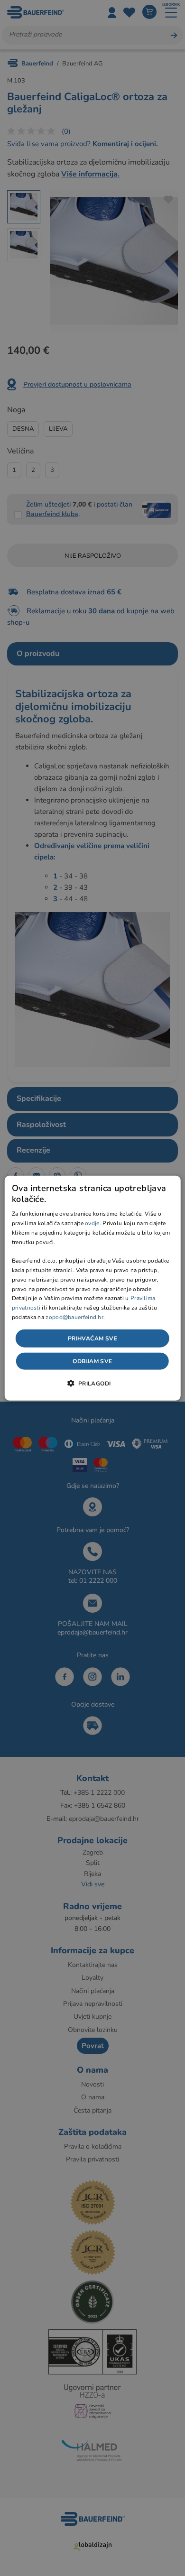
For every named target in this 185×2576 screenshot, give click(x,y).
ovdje (92, 1223)
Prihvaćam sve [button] (92, 1338)
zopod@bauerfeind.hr (74, 1317)
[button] (92, 1383)
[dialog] (93, 1288)
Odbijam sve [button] (92, 1361)
